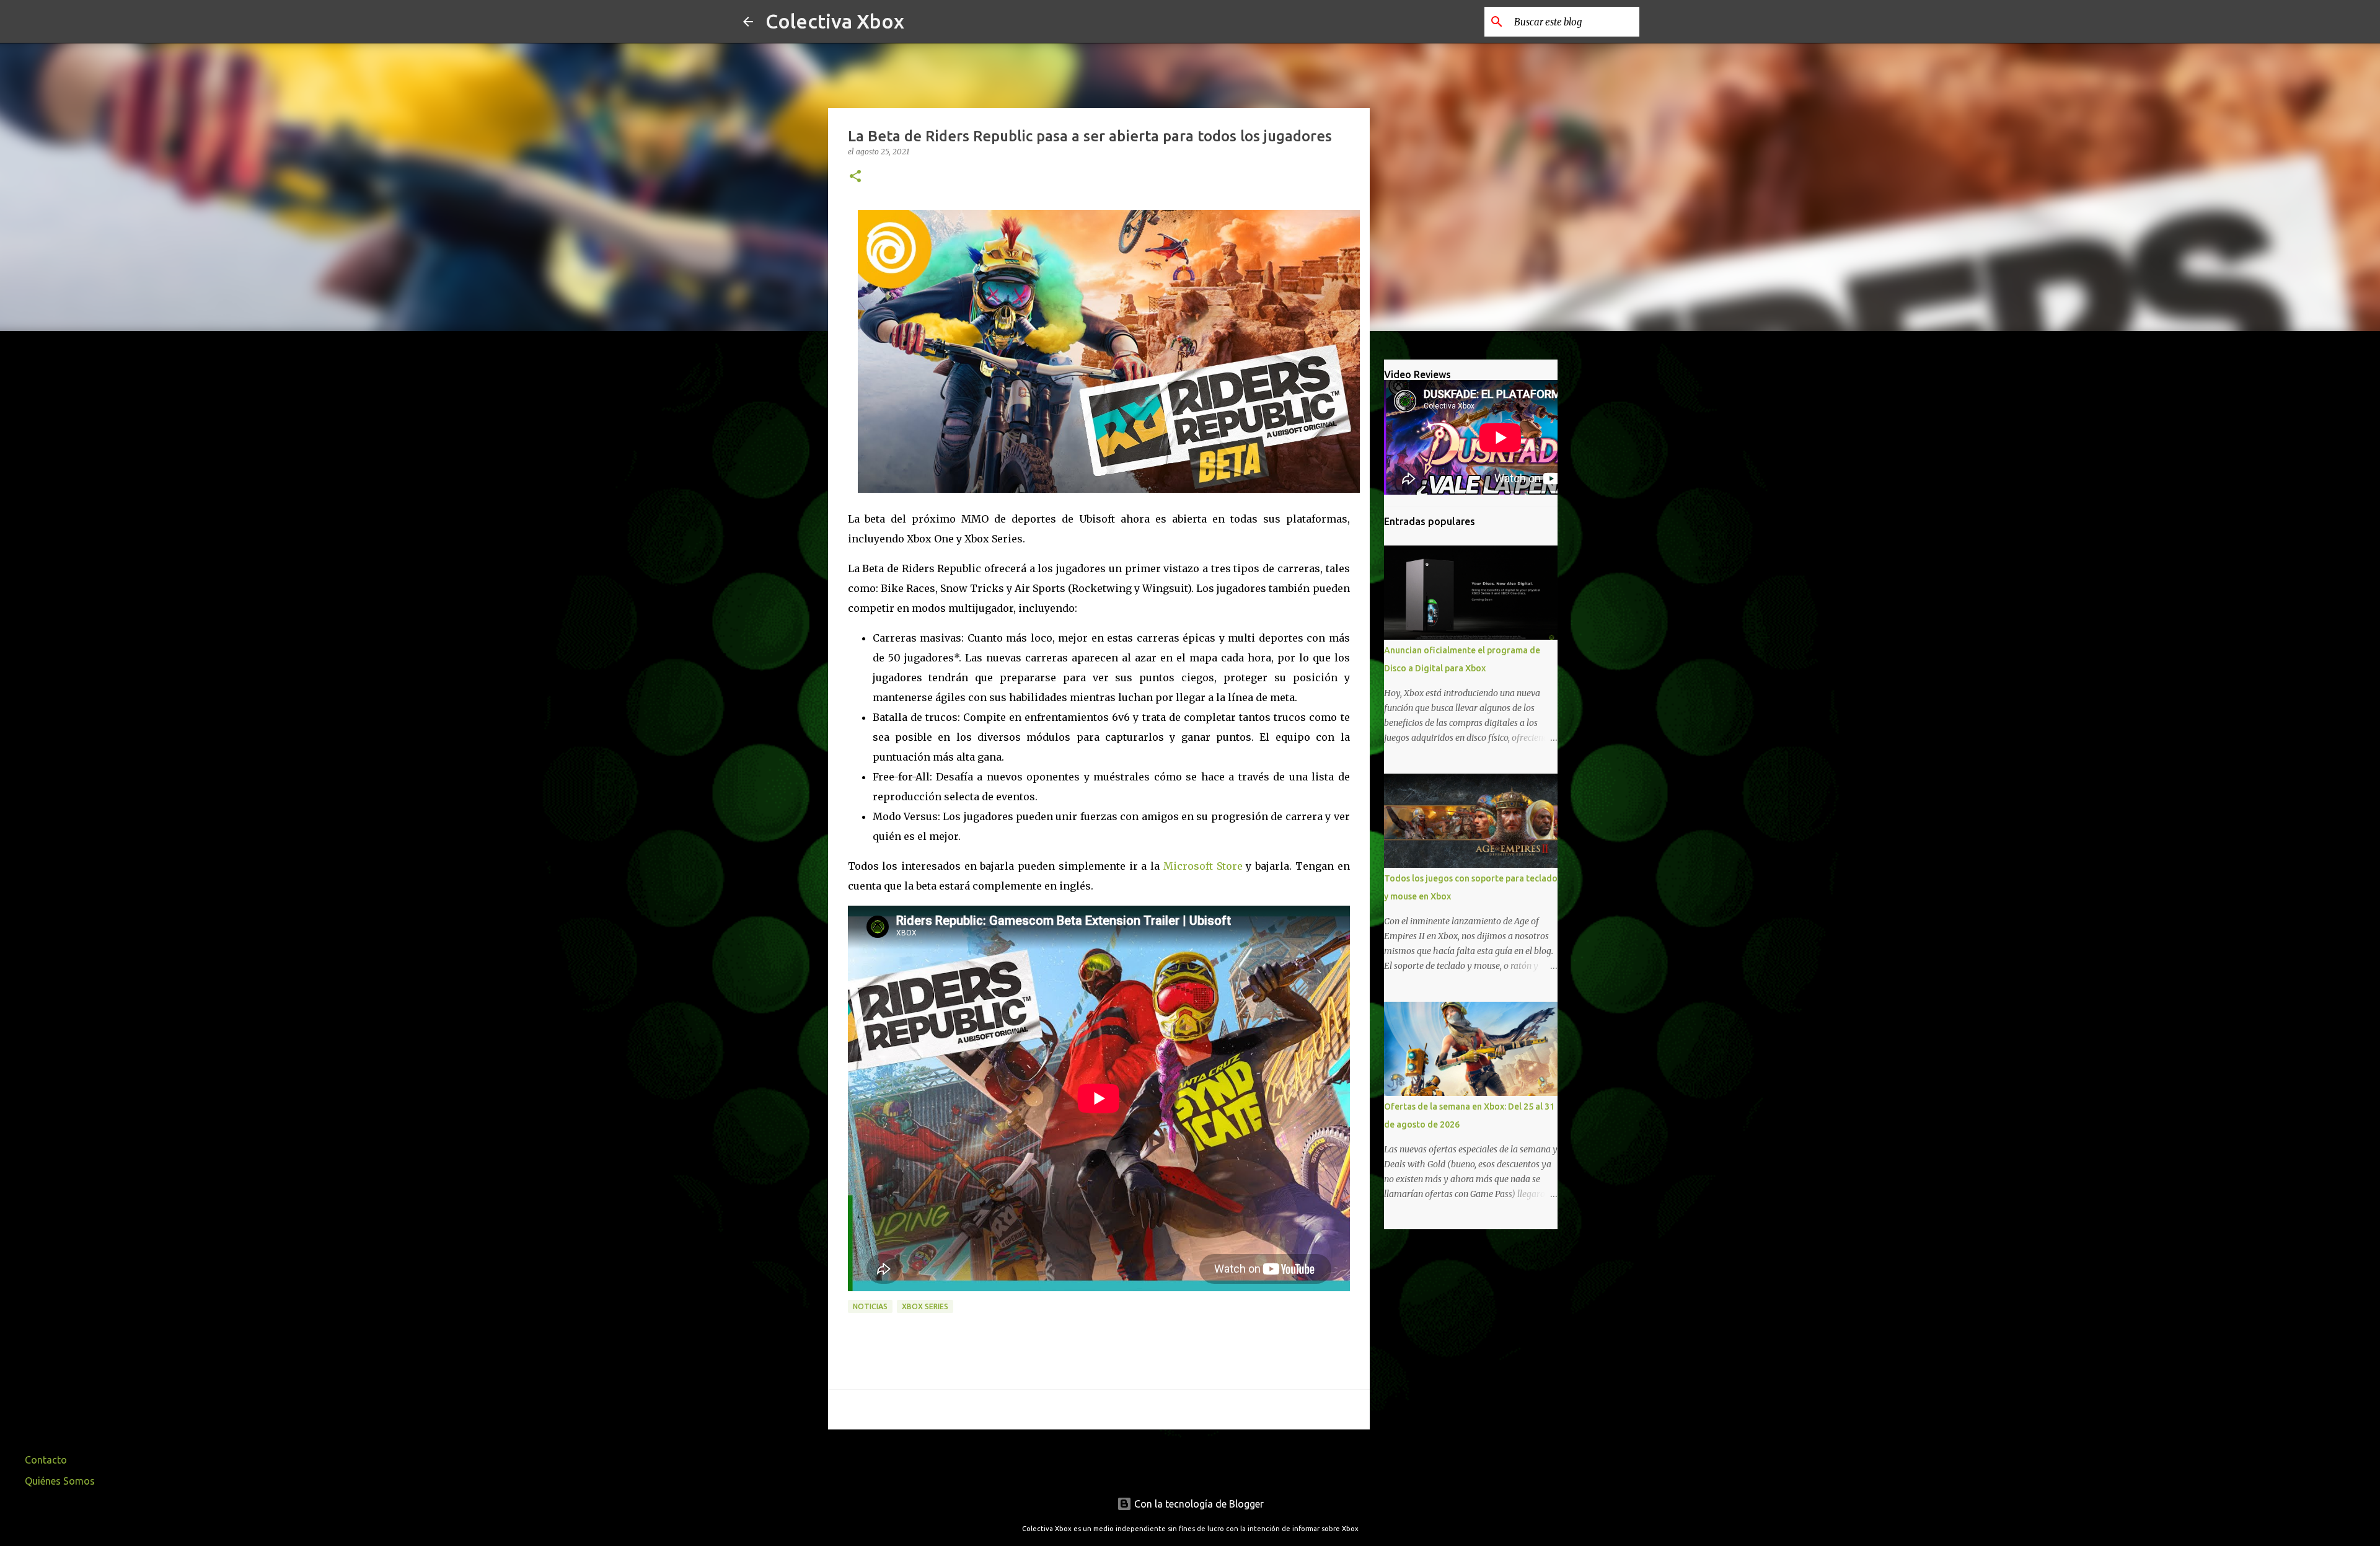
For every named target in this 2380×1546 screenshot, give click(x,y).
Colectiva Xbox (835, 21)
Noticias (870, 1306)
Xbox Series (925, 1306)
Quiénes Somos (60, 1481)
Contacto (46, 1460)
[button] (855, 177)
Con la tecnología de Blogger (1198, 1504)
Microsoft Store (1203, 866)
